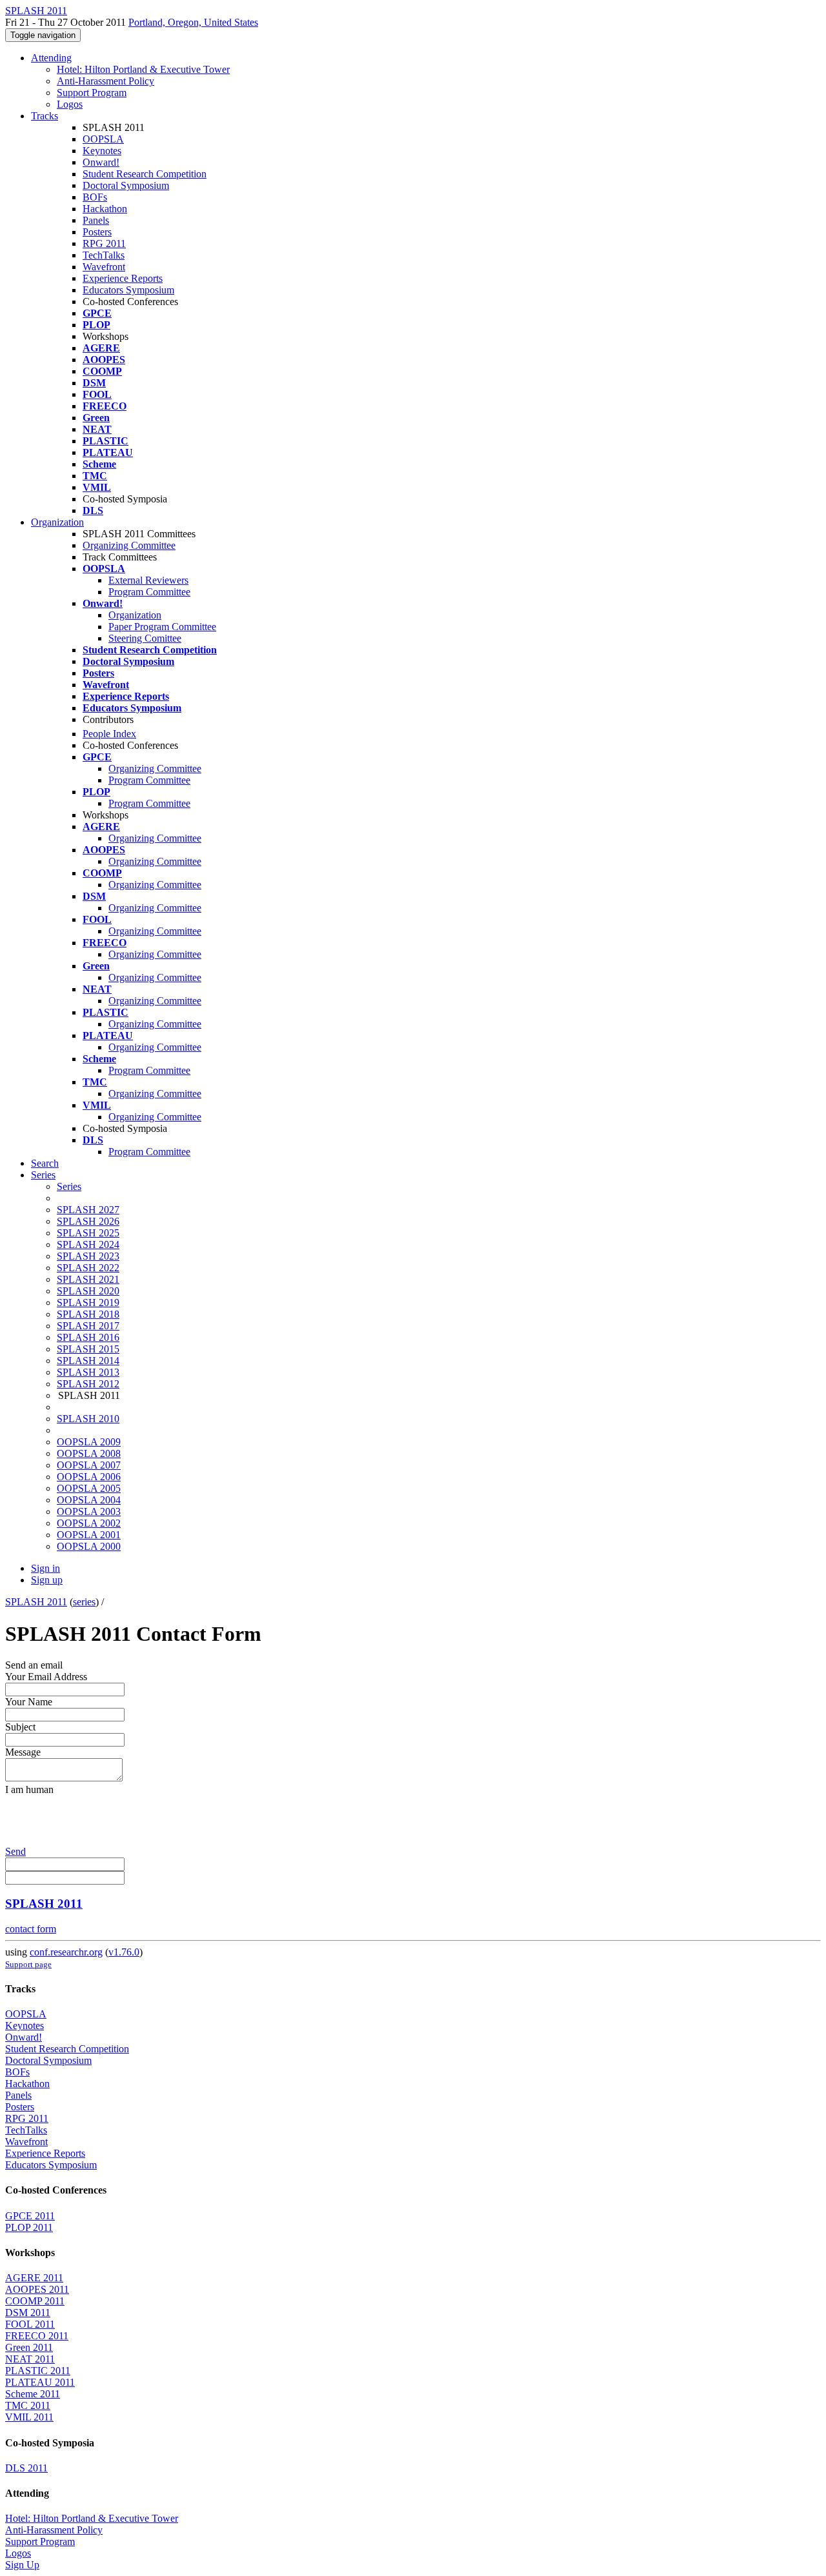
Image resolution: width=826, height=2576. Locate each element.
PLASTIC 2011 (38, 2371)
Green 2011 (29, 2347)
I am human (29, 1789)
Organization (57, 522)
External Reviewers (148, 580)
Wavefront (104, 267)
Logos (70, 104)
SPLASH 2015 (88, 1349)
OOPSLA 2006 (89, 1477)
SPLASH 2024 (88, 1244)
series (84, 1602)
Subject (20, 1727)
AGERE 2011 (34, 2278)
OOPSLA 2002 (89, 1523)
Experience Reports (123, 278)
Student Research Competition (145, 174)
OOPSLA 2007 (89, 1465)
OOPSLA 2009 (89, 1442)
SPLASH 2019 (88, 1303)
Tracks (45, 116)
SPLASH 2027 (88, 1210)
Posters (97, 232)
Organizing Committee (129, 545)
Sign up (47, 1580)
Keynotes (102, 151)
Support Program (92, 93)
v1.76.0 (124, 1952)
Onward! (101, 162)
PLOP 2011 (29, 2227)
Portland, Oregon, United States (193, 22)
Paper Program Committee (162, 627)
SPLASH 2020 (88, 1291)
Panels (96, 220)
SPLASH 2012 (88, 1384)
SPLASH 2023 (88, 1256)
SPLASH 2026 (88, 1221)
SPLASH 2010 (88, 1419)
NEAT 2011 (30, 2359)
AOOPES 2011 (37, 2289)
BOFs (95, 197)
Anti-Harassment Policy (106, 81)
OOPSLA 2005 (89, 1488)
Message (23, 1752)
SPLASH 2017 (88, 1326)
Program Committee (149, 592)
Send (15, 1851)
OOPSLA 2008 (89, 1453)
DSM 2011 (28, 2313)
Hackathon (105, 209)
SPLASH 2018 (88, 1314)
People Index (109, 734)
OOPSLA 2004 (89, 1500)
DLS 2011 (26, 2468)
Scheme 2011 (33, 2394)
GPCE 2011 (30, 2216)
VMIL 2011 (29, 2417)
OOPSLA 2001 (89, 1535)
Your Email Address (46, 1677)
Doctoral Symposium (126, 185)
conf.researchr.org (66, 1952)
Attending (51, 58)
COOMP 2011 (35, 2301)
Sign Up (22, 2565)
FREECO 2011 (37, 2336)
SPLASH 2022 (88, 1268)
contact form (31, 1929)
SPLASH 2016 (88, 1337)
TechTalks (104, 255)
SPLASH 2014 (88, 1361)
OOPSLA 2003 (89, 1511)
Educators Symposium (128, 290)
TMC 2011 (28, 2405)
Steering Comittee (145, 638)
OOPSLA (103, 139)
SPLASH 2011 (36, 1602)
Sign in (45, 1568)
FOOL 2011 (30, 2324)
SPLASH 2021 (88, 1279)
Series (69, 1186)
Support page (28, 1964)
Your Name (29, 1702)
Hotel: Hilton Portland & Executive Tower (143, 69)
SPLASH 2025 (88, 1233)
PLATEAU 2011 (40, 2382)
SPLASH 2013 (88, 1372)
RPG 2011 (104, 243)
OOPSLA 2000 (89, 1546)
